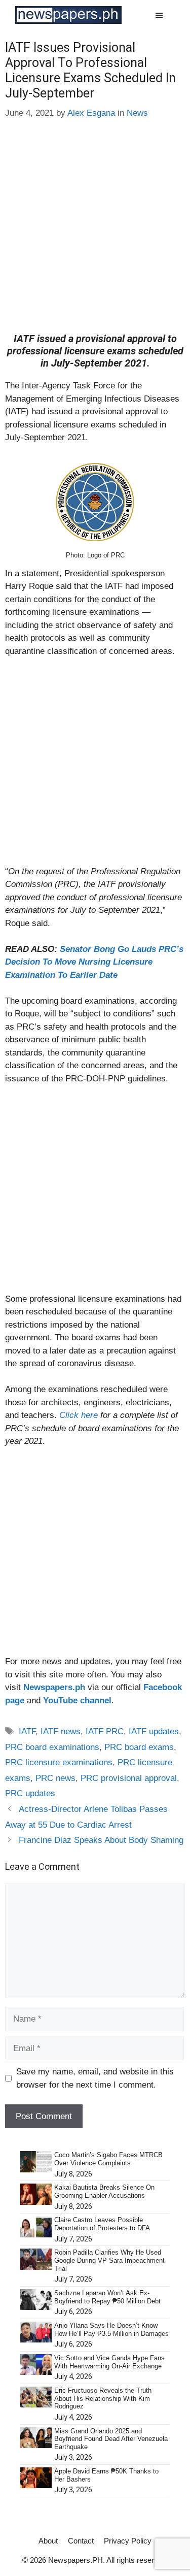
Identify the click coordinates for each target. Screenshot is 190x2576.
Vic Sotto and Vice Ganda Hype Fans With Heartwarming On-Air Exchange (109, 2362)
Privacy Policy (128, 2541)
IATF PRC (105, 1731)
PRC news (55, 1778)
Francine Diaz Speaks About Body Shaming (101, 1840)
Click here (79, 1415)
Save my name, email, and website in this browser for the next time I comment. (95, 2078)
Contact (81, 2541)
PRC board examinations (52, 1747)
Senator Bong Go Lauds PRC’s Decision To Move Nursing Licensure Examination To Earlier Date (94, 962)
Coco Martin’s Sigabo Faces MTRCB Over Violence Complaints (108, 2159)
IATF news (61, 1731)
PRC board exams (139, 1747)
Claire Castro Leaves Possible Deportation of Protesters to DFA (102, 2224)
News (137, 113)
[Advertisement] (95, 233)
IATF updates (154, 1731)
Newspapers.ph (54, 1687)
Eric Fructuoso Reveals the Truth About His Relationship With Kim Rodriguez (103, 2398)
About (48, 2541)
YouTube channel (77, 1700)
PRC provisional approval (129, 1778)
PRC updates (30, 1793)
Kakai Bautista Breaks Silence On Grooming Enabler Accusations (104, 2191)
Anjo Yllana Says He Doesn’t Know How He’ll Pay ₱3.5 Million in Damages (111, 2330)
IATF (27, 1731)
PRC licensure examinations (59, 1762)
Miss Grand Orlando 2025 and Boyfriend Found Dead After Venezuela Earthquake (111, 2439)
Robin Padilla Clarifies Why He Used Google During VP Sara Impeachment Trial (109, 2260)
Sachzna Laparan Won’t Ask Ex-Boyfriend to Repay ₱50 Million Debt (107, 2297)
